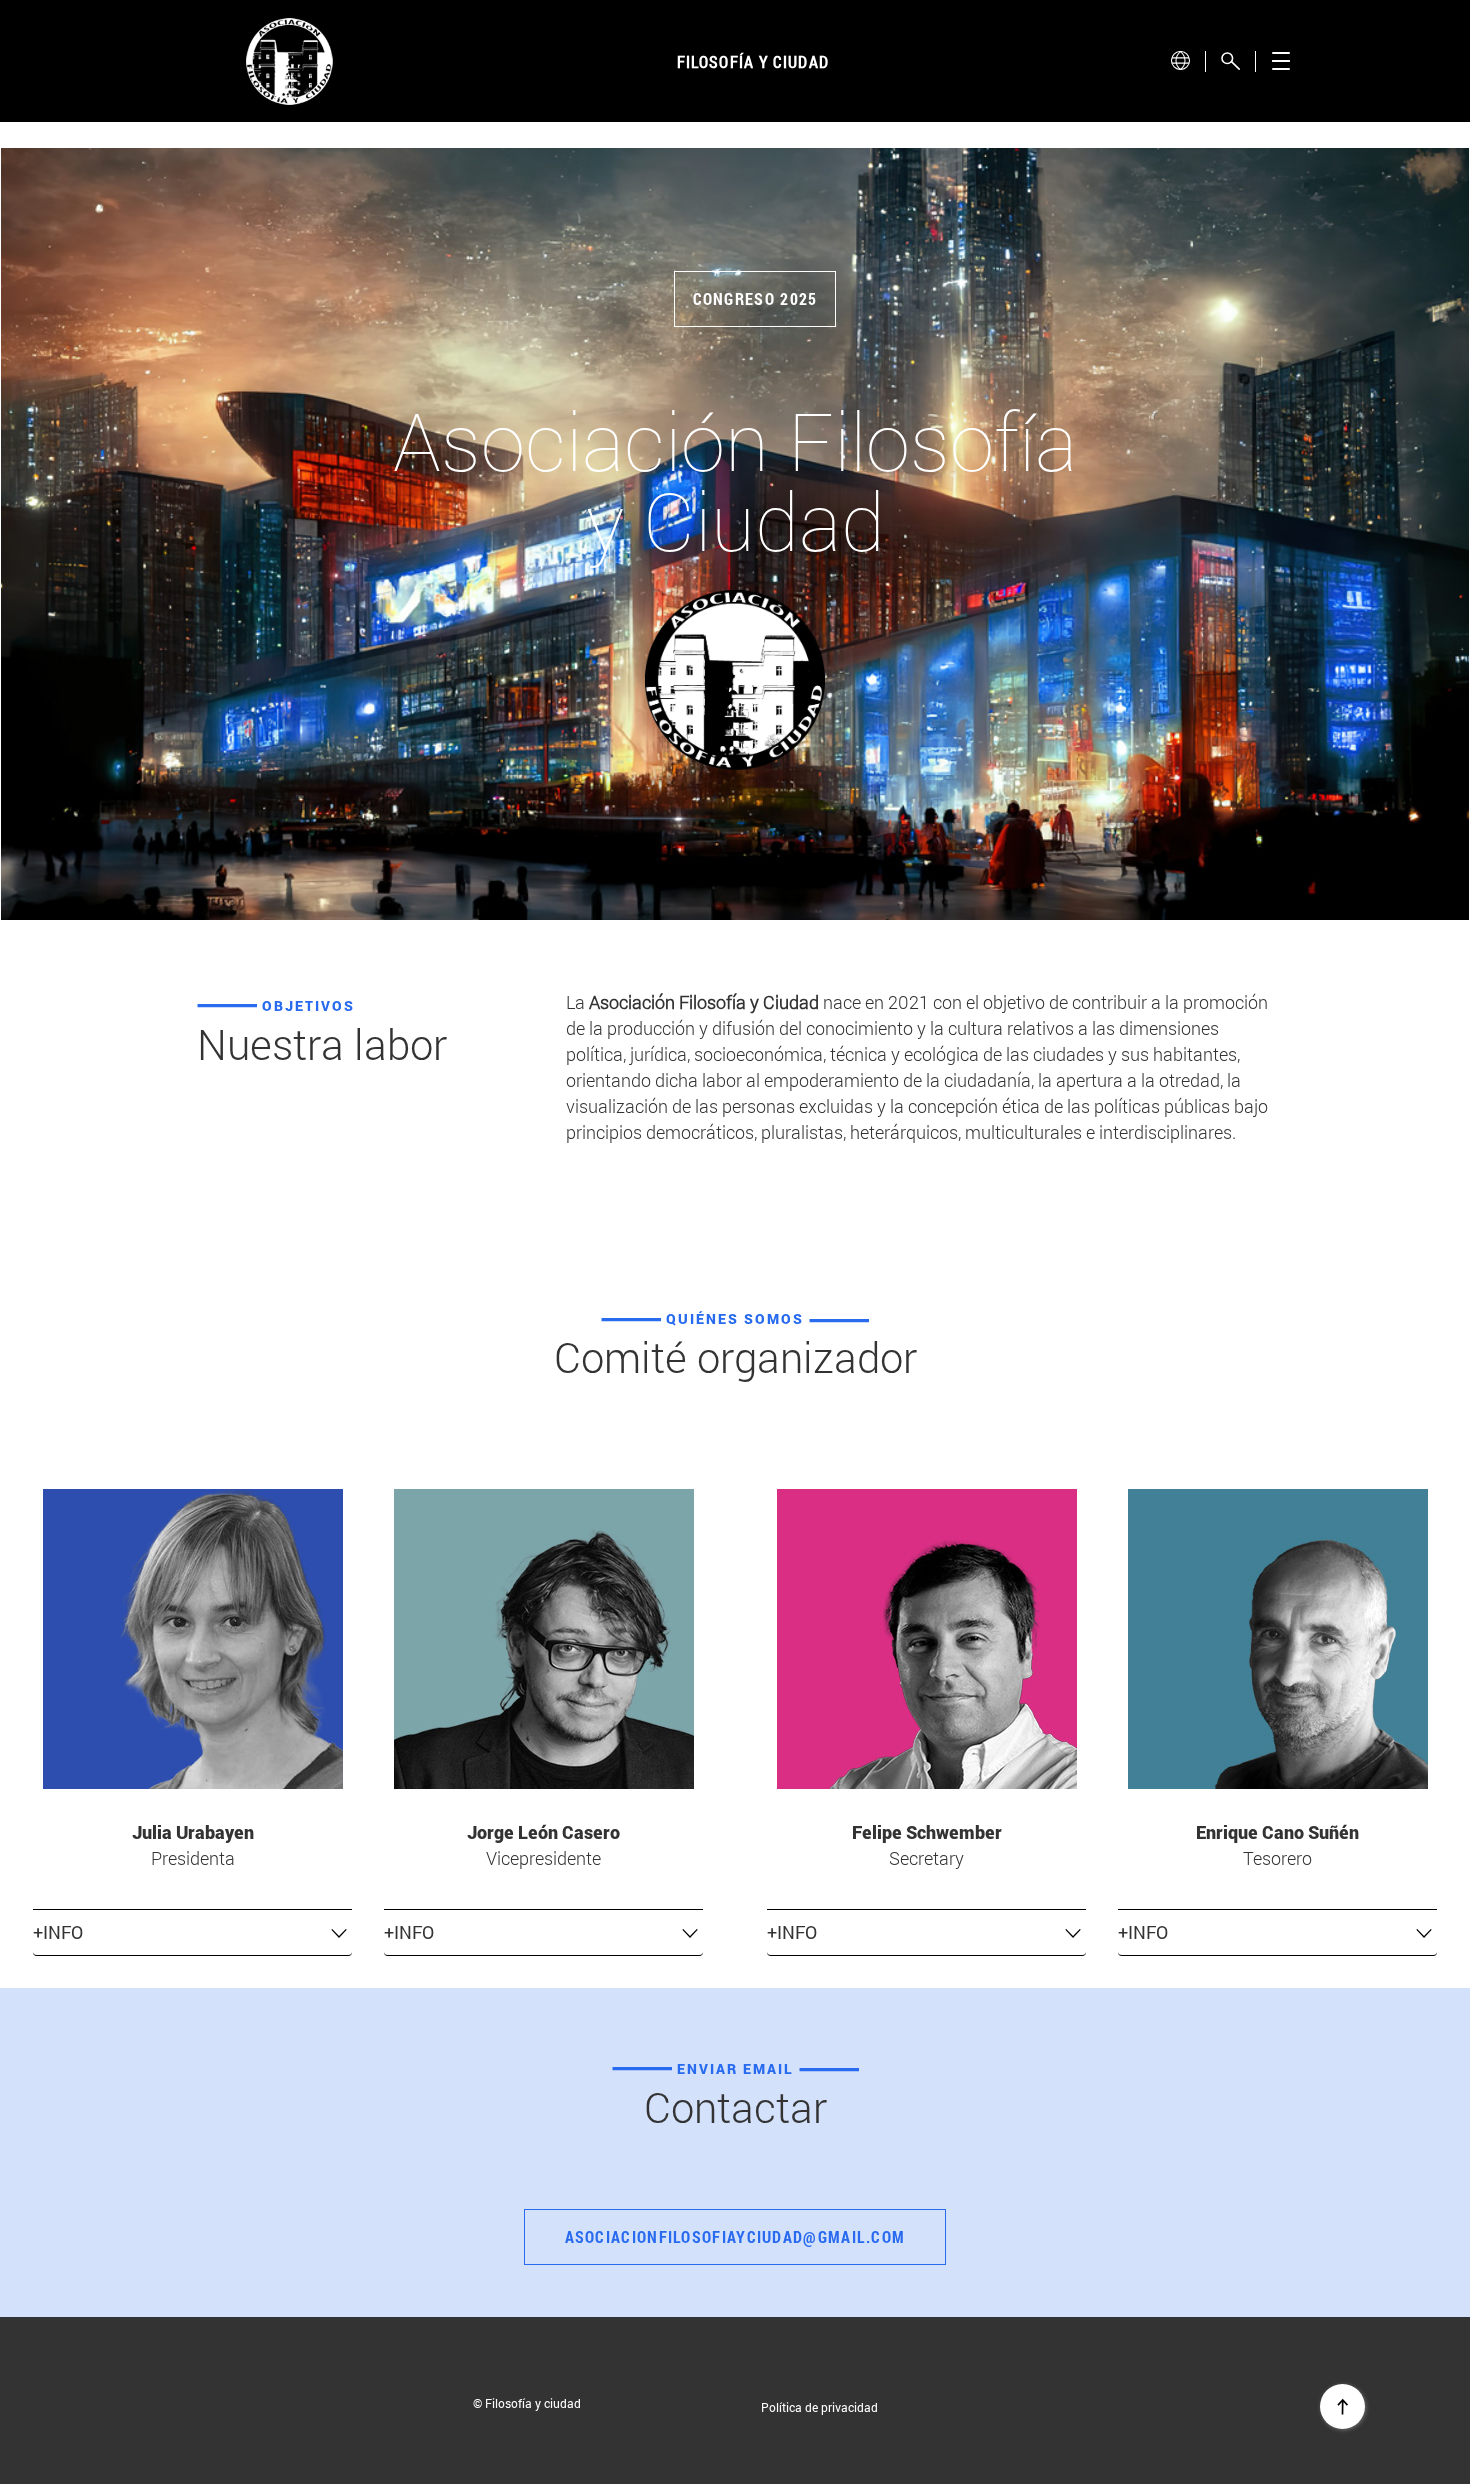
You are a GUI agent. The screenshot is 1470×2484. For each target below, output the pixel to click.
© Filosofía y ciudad (527, 2403)
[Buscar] (1230, 61)
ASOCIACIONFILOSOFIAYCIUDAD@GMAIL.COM (735, 2236)
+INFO (58, 1932)
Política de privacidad (819, 2407)
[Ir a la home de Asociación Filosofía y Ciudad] (290, 61)
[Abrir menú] (1280, 61)
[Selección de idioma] (1180, 60)
